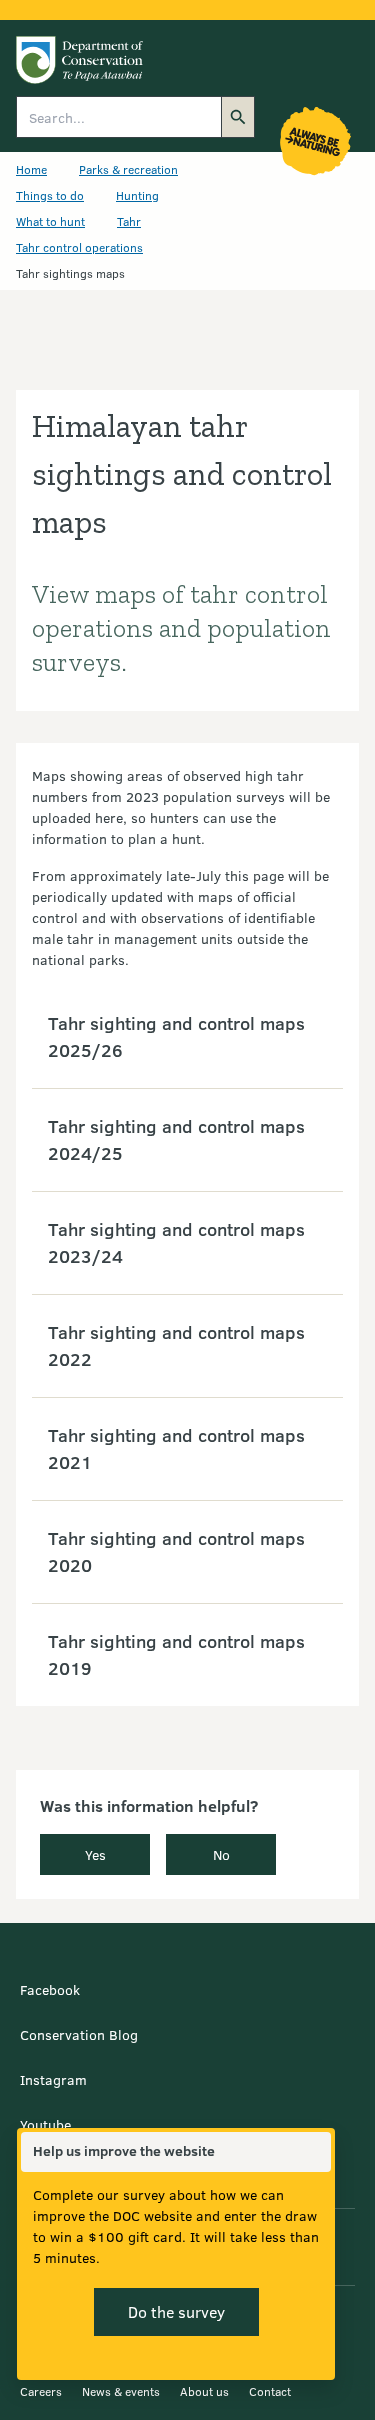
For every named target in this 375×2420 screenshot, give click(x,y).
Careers (41, 2391)
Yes (95, 1854)
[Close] (315, 2152)
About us (204, 2391)
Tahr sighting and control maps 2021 (176, 1448)
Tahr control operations (79, 247)
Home (31, 169)
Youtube (45, 2124)
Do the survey (176, 2311)
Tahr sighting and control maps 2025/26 (176, 1036)
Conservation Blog (79, 2034)
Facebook (50, 1989)
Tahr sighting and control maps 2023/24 (176, 1242)
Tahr (129, 221)
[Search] (238, 117)
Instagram (53, 2079)
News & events (121, 2391)
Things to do (50, 195)
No (221, 1854)
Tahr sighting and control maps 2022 (176, 1345)
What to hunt (50, 221)
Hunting (137, 195)
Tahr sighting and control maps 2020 (176, 1551)
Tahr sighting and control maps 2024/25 (176, 1139)
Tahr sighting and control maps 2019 (176, 1654)
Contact (270, 2391)
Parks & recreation (128, 169)
